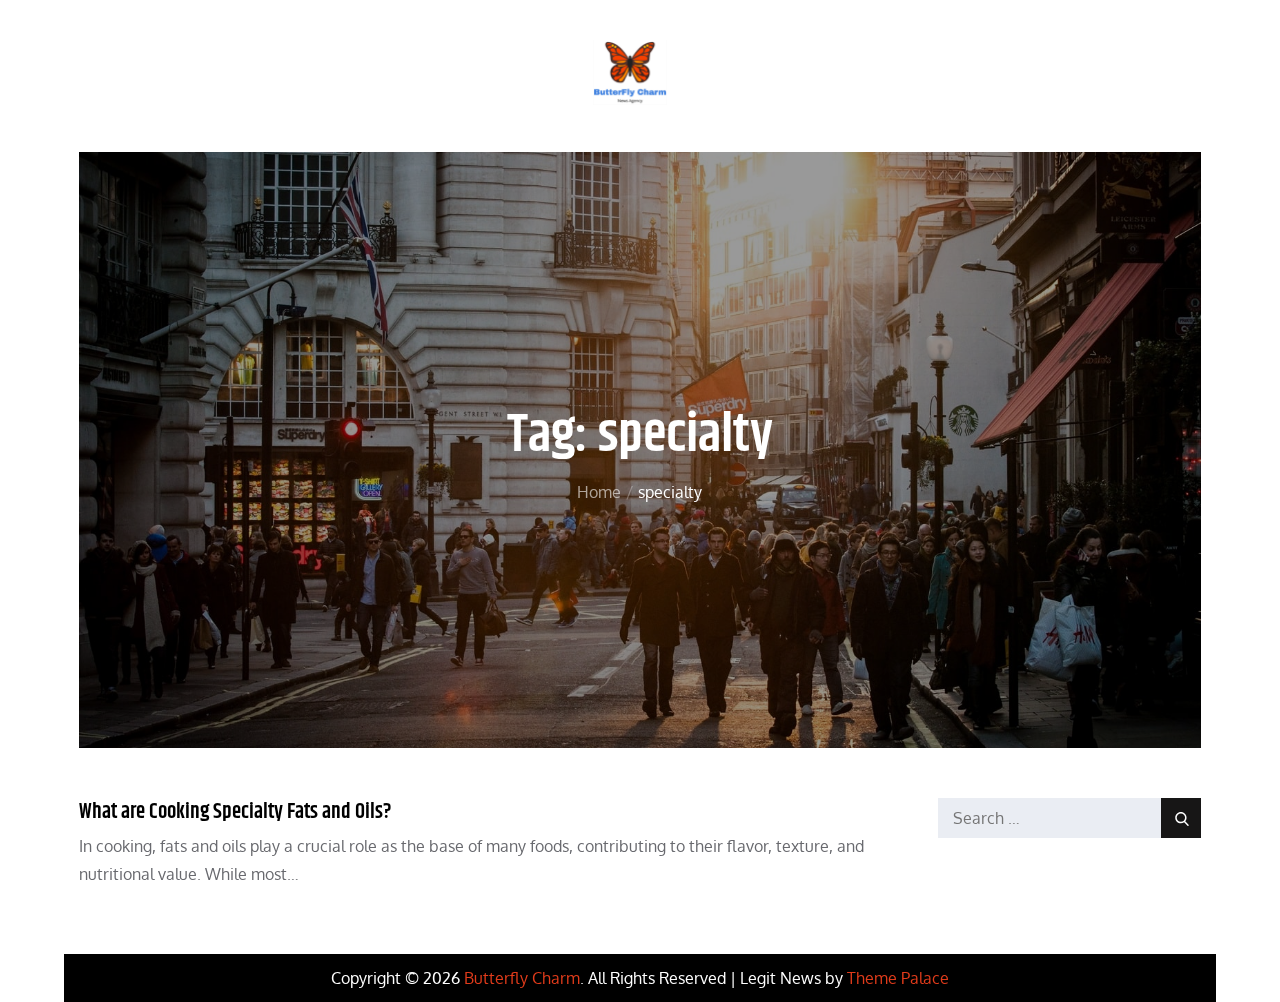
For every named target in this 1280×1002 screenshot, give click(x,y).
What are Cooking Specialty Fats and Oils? (235, 812)
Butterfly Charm (522, 978)
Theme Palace (898, 978)
